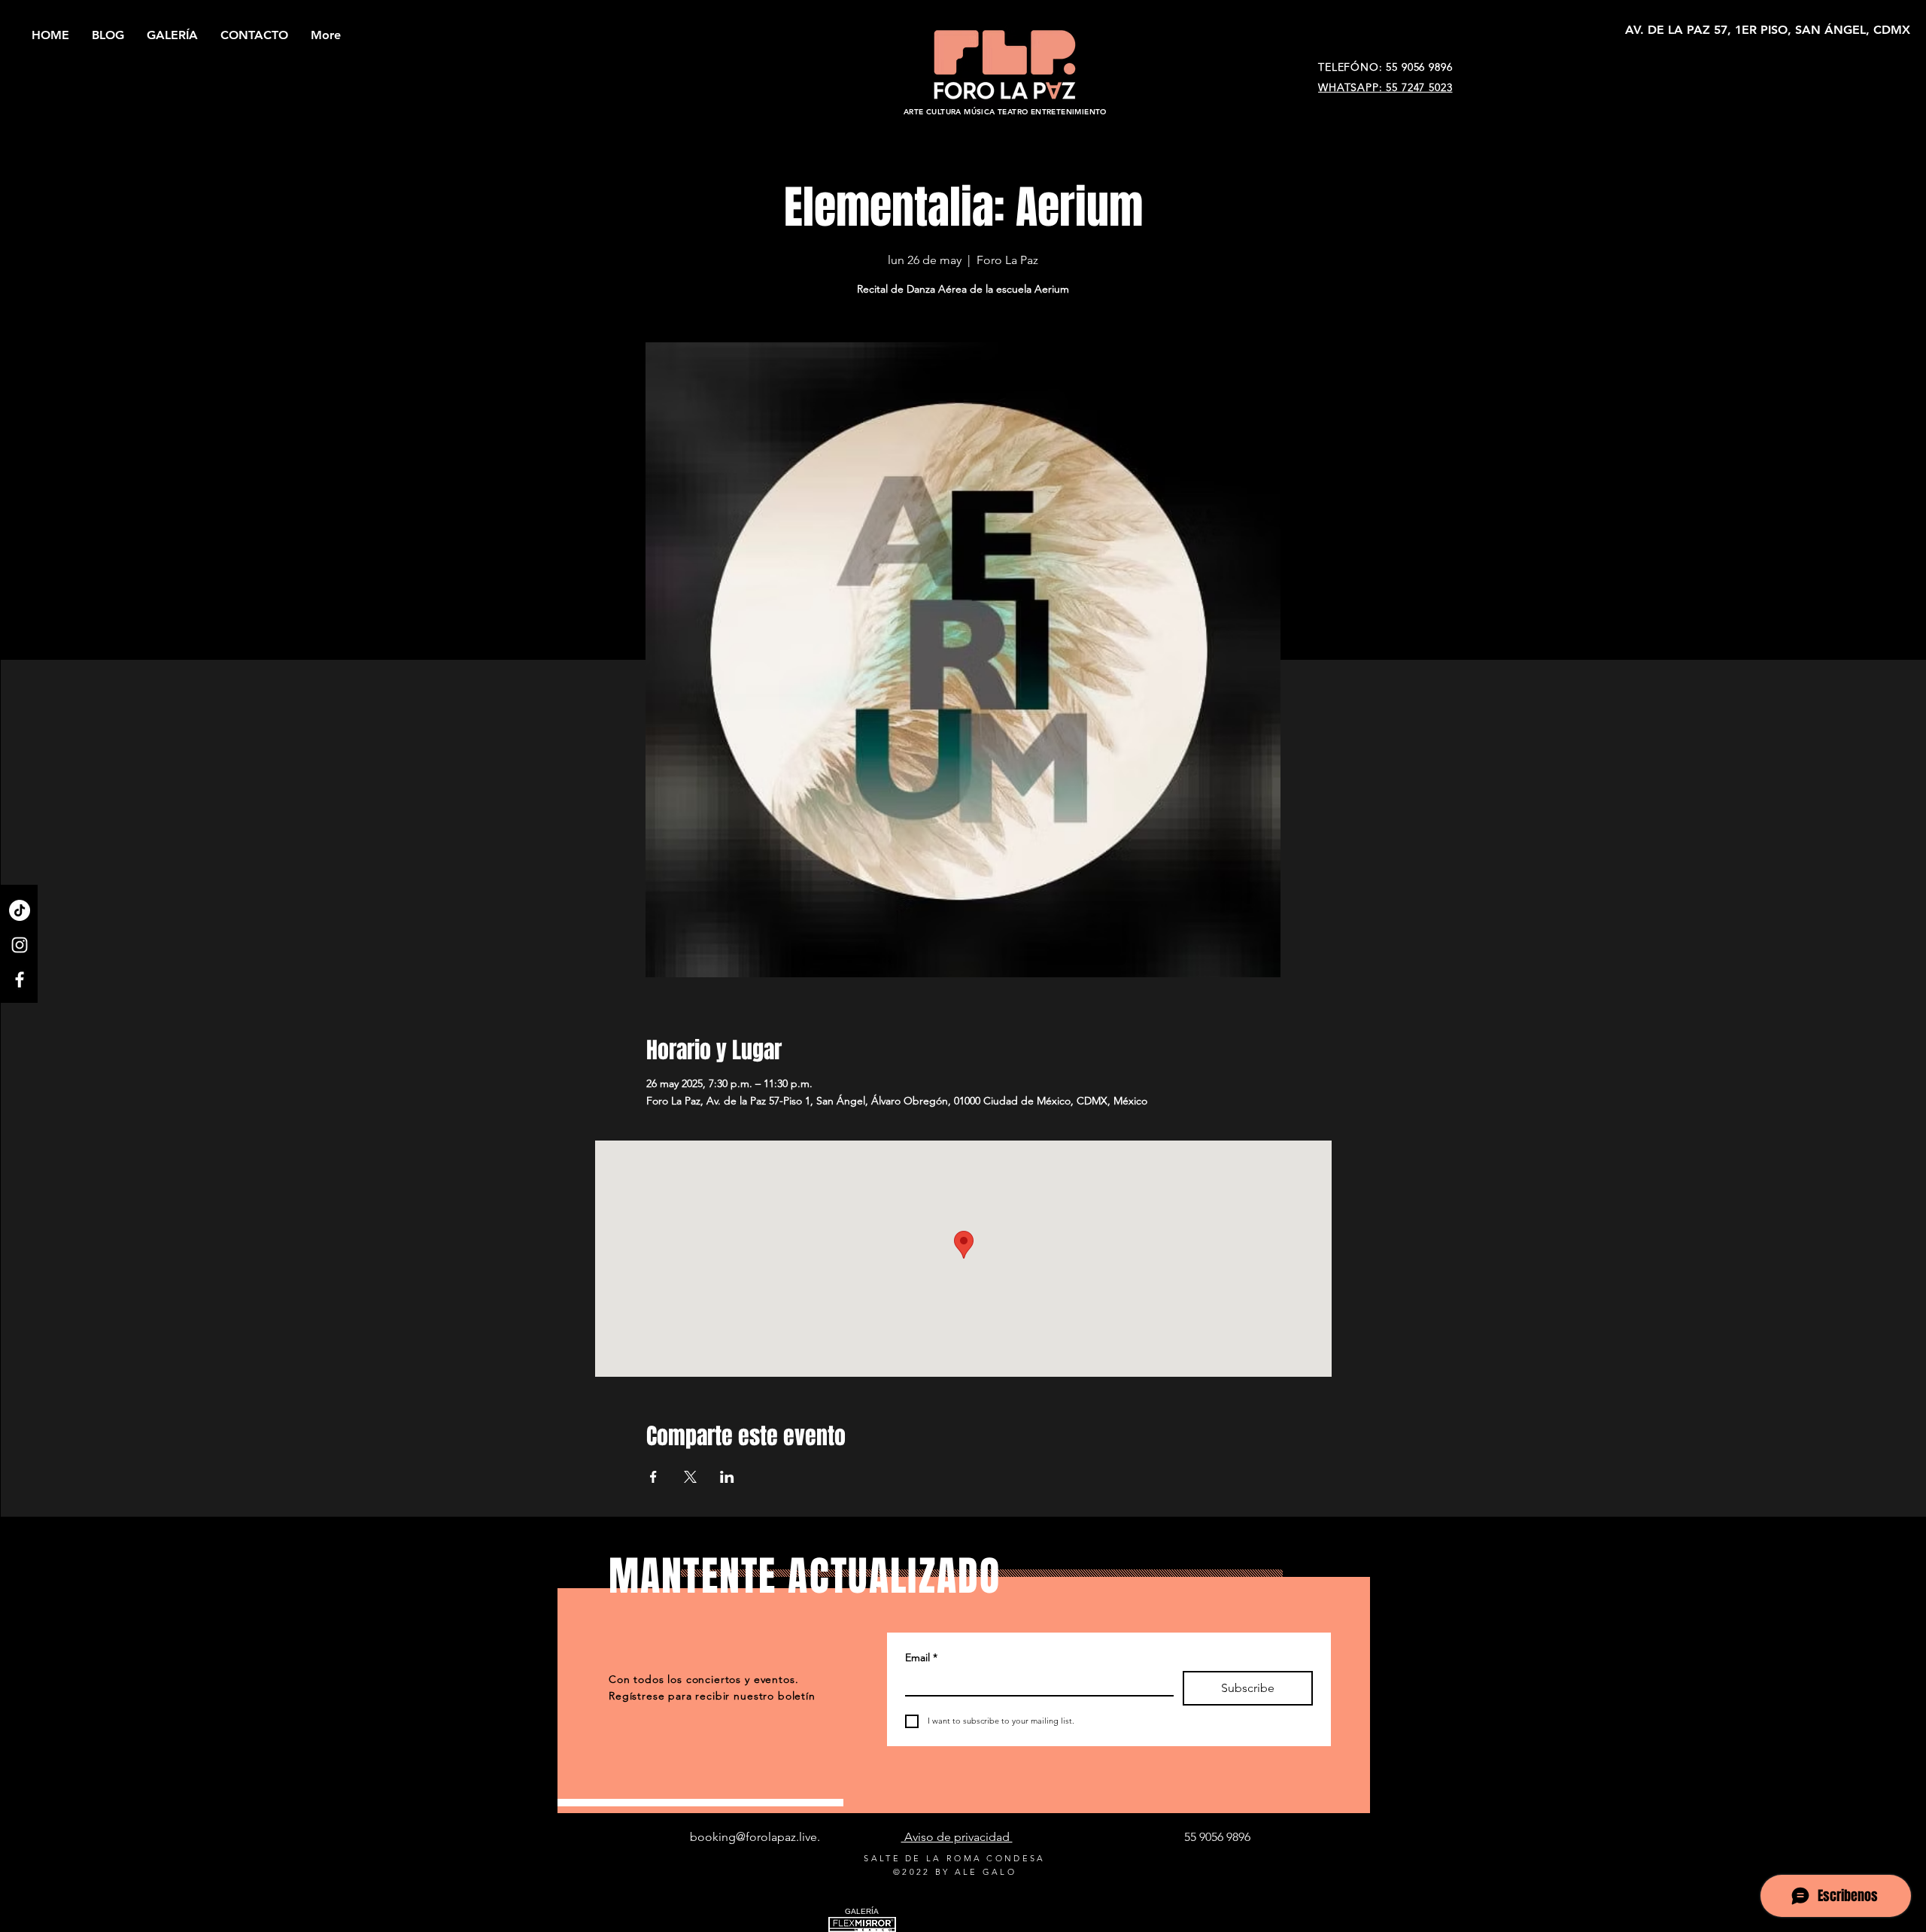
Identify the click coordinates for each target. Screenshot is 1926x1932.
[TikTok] (20, 910)
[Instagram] (20, 945)
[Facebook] (20, 980)
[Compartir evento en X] (690, 1477)
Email (921, 1657)
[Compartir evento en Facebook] (653, 1477)
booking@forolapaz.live (753, 1837)
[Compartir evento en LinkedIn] (727, 1477)
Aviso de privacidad (957, 1837)
